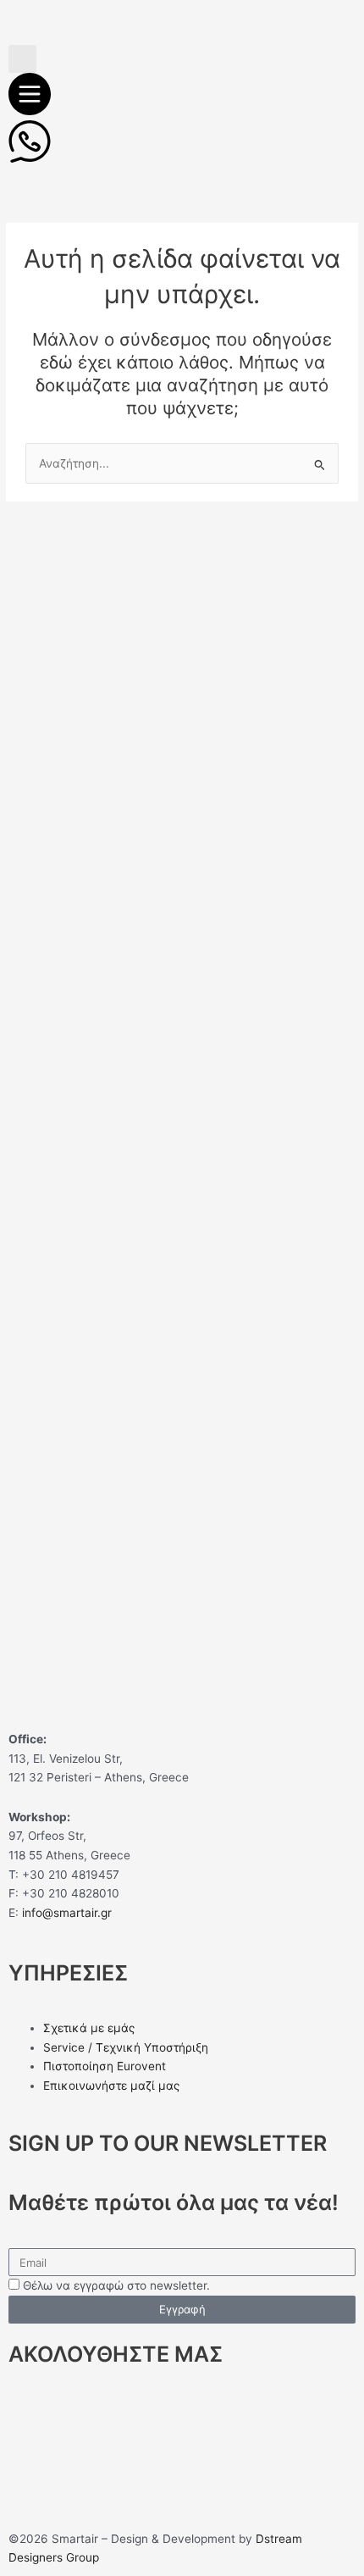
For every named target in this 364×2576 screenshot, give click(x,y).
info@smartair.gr (67, 1913)
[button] (22, 59)
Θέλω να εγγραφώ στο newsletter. (116, 2285)
